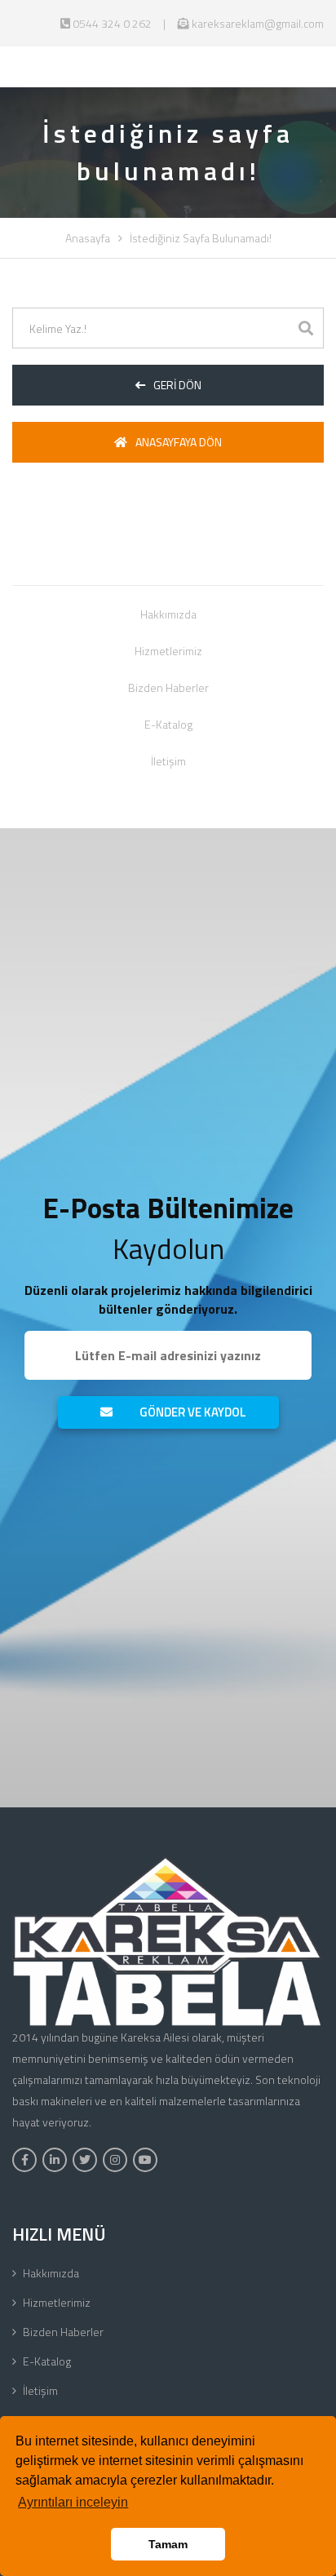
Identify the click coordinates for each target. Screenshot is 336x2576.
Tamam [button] (168, 2544)
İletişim (168, 761)
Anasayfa (88, 238)
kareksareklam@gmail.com (256, 23)
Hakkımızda (168, 614)
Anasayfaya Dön (179, 442)
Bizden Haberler (168, 687)
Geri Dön (177, 385)
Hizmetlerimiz (168, 651)
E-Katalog (168, 724)
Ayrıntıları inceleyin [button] (73, 2502)
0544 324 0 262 (111, 23)
